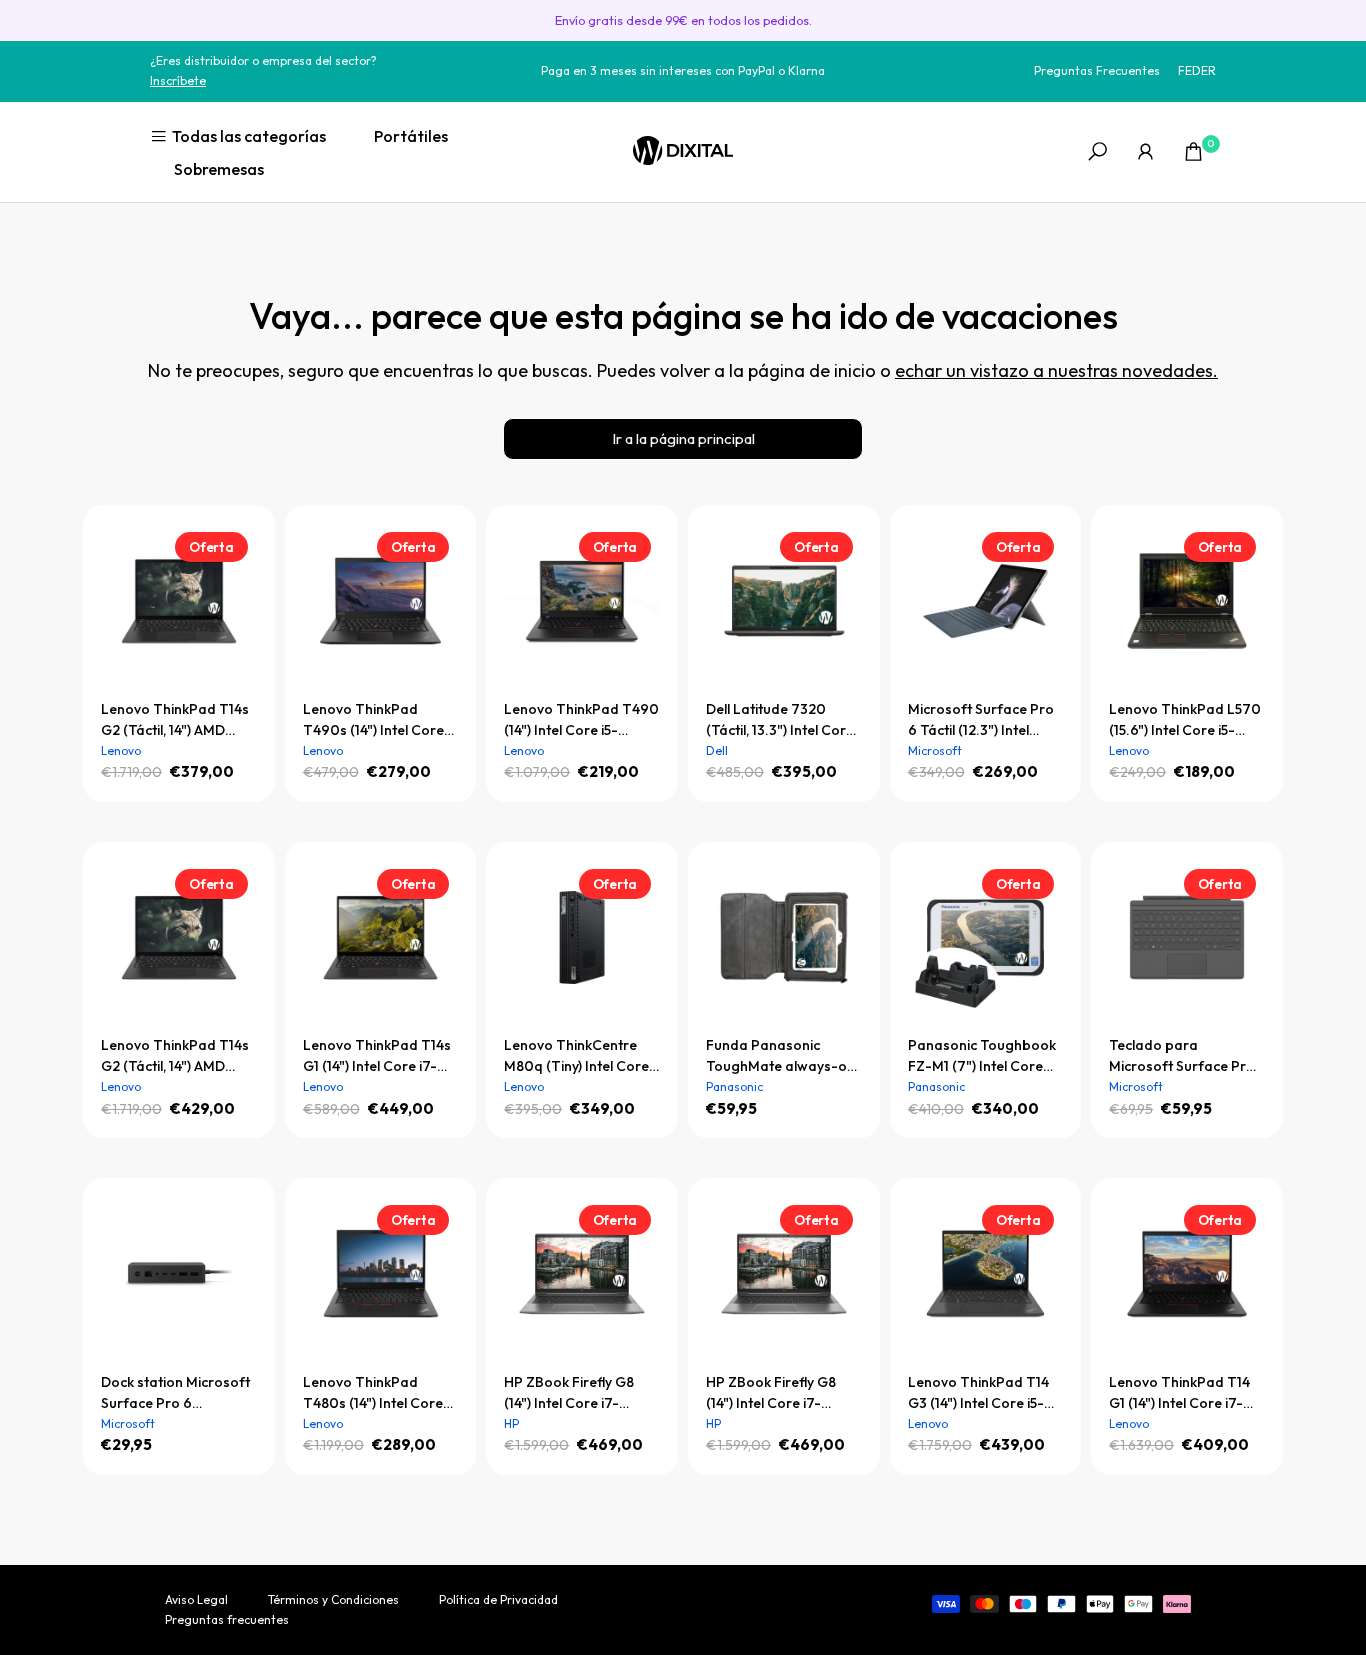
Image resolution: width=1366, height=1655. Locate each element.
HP (511, 1423)
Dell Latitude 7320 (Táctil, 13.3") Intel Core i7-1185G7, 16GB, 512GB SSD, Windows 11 (780, 720)
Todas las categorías (249, 136)
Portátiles (411, 136)
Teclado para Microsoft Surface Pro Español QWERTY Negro (1182, 1056)
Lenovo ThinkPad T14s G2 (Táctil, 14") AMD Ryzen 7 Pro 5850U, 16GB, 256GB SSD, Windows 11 (175, 720)
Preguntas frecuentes (227, 1619)
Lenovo (121, 750)
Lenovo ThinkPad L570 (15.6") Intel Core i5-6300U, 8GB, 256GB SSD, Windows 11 (1185, 720)
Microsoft (935, 750)
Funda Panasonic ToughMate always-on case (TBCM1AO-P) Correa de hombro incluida (780, 1056)
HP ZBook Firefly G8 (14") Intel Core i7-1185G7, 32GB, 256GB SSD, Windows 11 (572, 1393)
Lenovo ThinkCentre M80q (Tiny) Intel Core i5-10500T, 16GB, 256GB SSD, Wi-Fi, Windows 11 (576, 1056)
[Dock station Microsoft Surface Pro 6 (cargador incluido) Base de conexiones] (179, 1274)
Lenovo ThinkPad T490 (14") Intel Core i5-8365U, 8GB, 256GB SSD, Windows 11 (581, 720)
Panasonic (734, 1086)
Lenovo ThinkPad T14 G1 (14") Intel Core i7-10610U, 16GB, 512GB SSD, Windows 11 (1179, 1393)
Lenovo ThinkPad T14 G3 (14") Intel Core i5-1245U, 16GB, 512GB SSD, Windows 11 (978, 1393)
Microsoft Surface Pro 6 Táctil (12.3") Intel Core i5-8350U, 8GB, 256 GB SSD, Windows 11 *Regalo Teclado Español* (981, 720)
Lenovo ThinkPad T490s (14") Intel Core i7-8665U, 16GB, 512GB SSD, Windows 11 (376, 720)
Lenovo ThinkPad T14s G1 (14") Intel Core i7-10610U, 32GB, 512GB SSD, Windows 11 (377, 1056)
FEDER (1197, 70)
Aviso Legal (196, 1599)
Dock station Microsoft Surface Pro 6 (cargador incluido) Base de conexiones (175, 1393)
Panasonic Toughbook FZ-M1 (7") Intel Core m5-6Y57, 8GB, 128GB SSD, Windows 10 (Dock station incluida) (984, 1056)
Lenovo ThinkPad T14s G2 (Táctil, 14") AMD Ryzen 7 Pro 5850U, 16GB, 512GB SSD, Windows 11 (175, 1056)
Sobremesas (219, 169)
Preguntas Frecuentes (1097, 70)
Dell (717, 750)
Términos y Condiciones (333, 1599)
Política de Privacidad (498, 1599)
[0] (1193, 151)
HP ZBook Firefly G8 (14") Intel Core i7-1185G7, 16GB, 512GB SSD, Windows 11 (771, 1393)
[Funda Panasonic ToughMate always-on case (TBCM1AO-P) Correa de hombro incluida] (784, 938)
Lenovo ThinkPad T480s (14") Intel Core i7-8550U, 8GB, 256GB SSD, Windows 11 (375, 1393)
